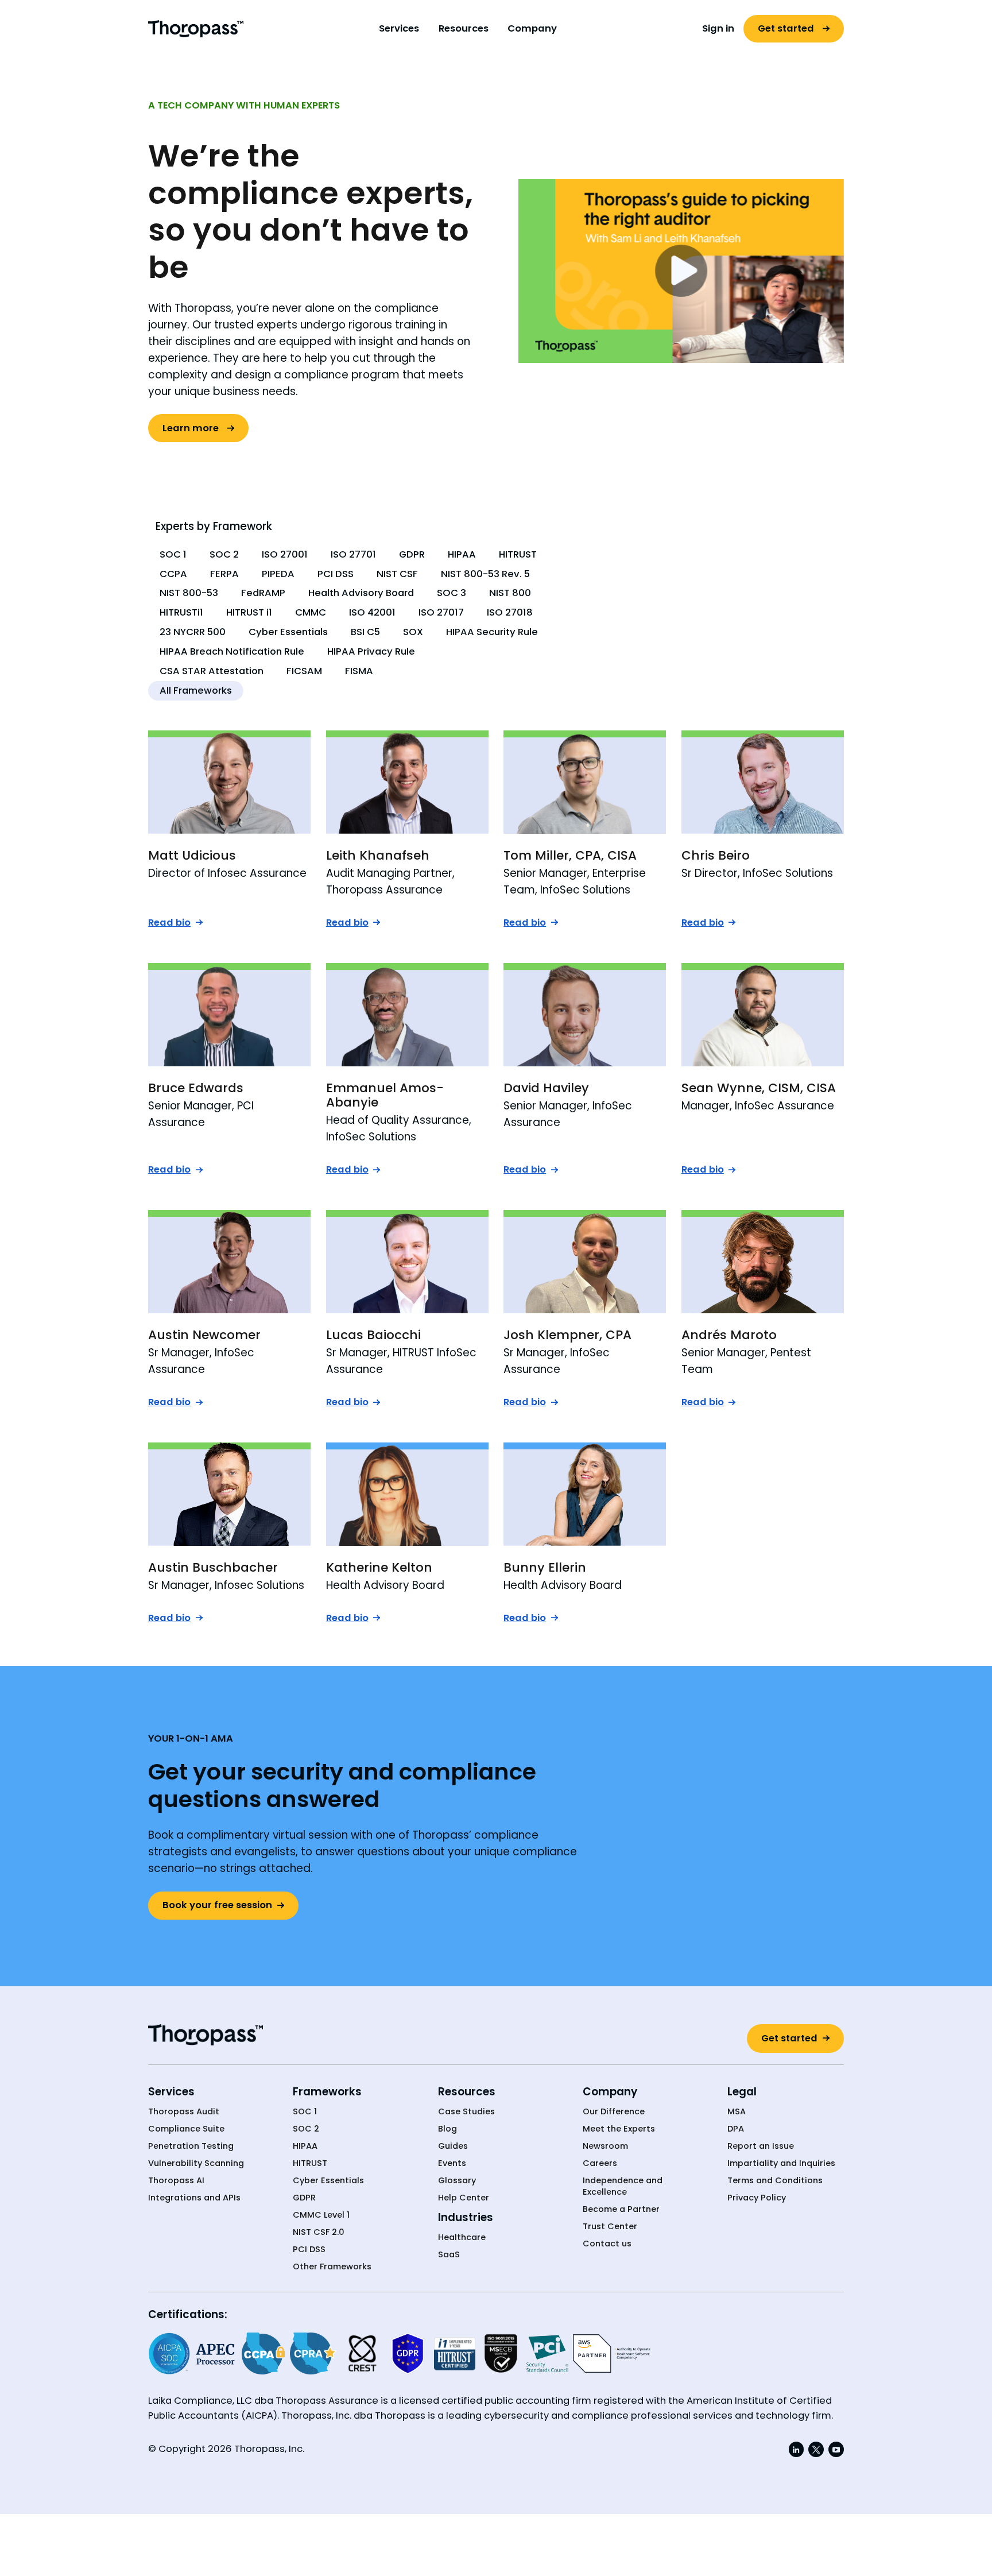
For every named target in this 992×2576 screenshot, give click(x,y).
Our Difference (614, 2112)
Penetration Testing (191, 2146)
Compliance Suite (186, 2129)
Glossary (457, 2181)
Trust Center (610, 2227)
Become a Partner (621, 2209)
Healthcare (462, 2237)
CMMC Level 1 (321, 2215)
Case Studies (466, 2112)
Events (452, 2163)
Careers (600, 2163)
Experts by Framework (214, 526)
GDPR (304, 2198)
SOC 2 (306, 2129)
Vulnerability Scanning (196, 2163)
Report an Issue (761, 2146)
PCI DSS (309, 2250)
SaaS (449, 2255)
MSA (737, 2112)
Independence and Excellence (623, 2186)
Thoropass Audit (184, 2112)
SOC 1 (305, 2112)
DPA (736, 2129)
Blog (447, 2129)
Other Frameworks (332, 2267)
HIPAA (305, 2146)
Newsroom (605, 2146)
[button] (399, 29)
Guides (453, 2146)
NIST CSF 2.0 (319, 2232)
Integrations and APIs (194, 2198)
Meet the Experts (619, 2129)
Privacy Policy (757, 2198)
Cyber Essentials (328, 2181)
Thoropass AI (176, 2181)
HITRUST (310, 2163)
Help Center (464, 2198)
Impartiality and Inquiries (781, 2163)
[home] (196, 28)
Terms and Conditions (775, 2181)
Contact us (607, 2244)
